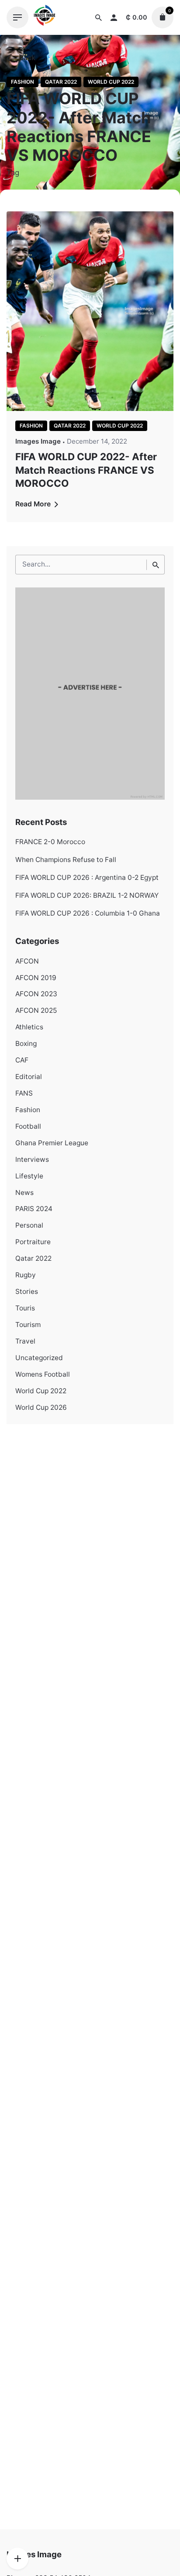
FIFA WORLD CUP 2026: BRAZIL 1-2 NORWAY (87, 895)
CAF (22, 1060)
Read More (34, 504)
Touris (25, 1308)
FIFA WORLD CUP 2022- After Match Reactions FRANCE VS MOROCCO (86, 470)
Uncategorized (39, 1358)
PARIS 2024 (34, 1209)
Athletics (29, 1027)
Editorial (29, 1077)
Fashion (22, 82)
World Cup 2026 (41, 1407)
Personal (29, 1225)
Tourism (28, 1325)
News (24, 1193)
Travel (25, 1341)
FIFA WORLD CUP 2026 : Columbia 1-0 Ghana (88, 913)
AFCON (27, 961)
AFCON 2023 (36, 994)
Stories (27, 1291)
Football (28, 1126)
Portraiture (33, 1242)
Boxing (26, 1044)
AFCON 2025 (36, 1010)
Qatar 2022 (61, 82)
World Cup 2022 (111, 82)
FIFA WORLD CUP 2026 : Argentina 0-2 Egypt (87, 877)
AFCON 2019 (36, 978)
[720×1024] (90, 797)
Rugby (26, 1275)
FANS (24, 1093)
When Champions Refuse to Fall (66, 860)
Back (26, 58)
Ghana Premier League (52, 1143)
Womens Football (43, 1374)
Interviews (32, 1159)
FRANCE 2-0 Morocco (50, 842)
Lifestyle (29, 1176)
